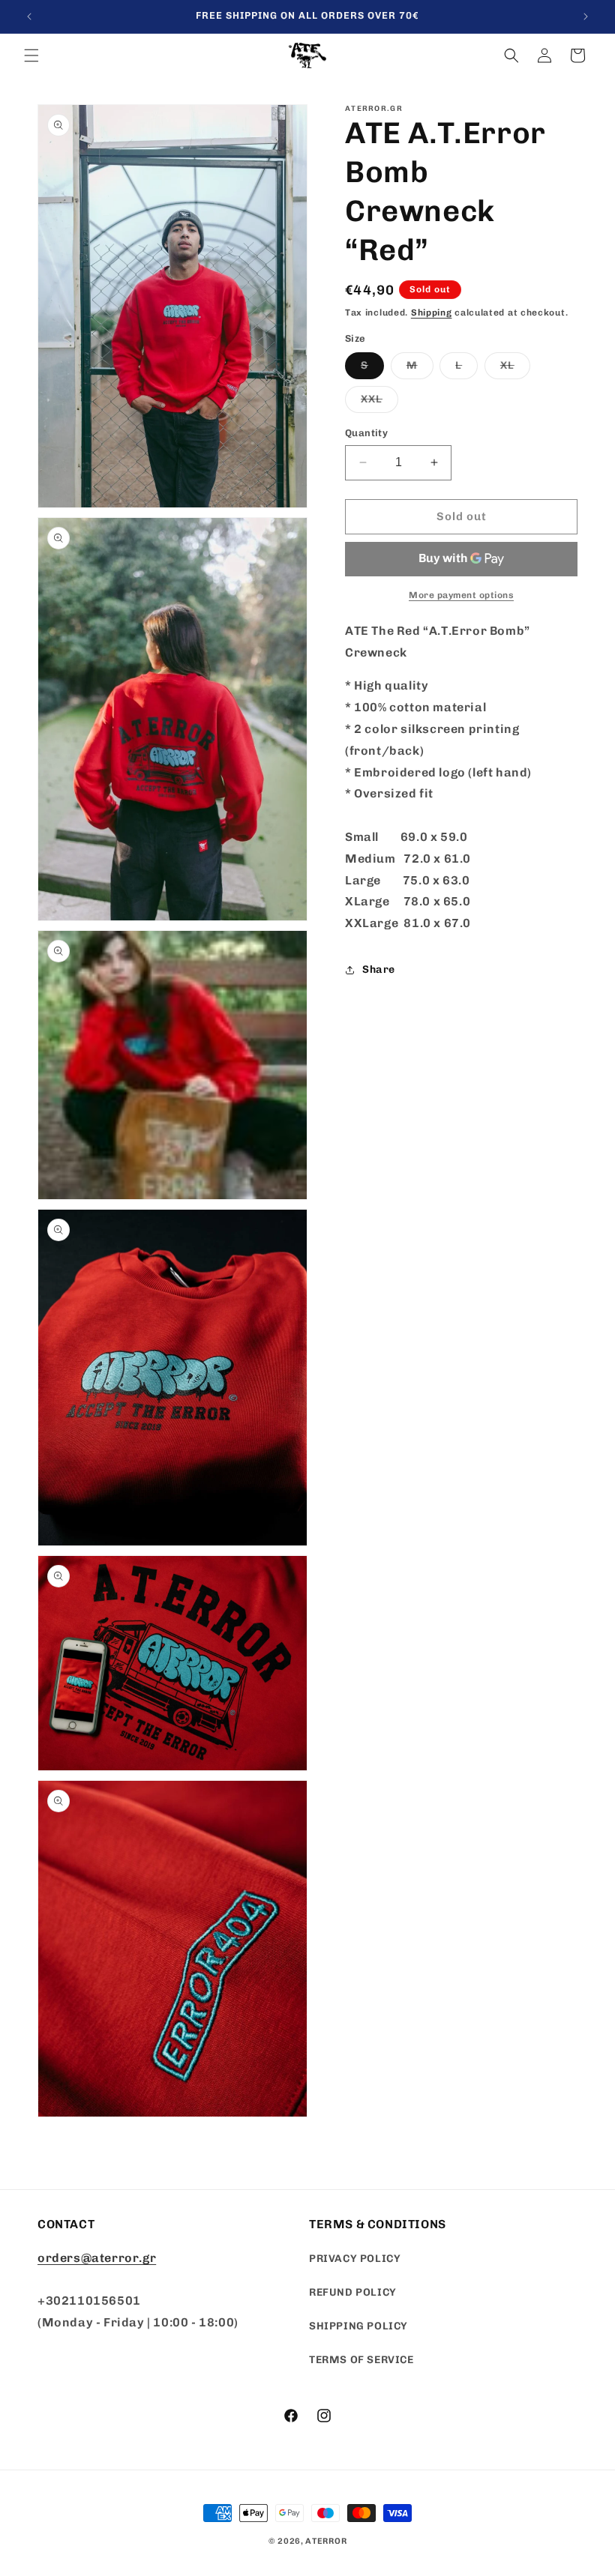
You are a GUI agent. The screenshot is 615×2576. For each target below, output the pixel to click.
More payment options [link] (461, 595)
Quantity (366, 433)
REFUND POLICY (353, 2292)
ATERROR (326, 2541)
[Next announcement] (586, 16)
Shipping (432, 313)
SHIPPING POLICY (358, 2326)
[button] (31, 55)
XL (515, 369)
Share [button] (379, 969)
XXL (379, 402)
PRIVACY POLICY (355, 2259)
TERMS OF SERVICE (361, 2360)
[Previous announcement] (29, 16)
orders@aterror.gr (97, 2258)
